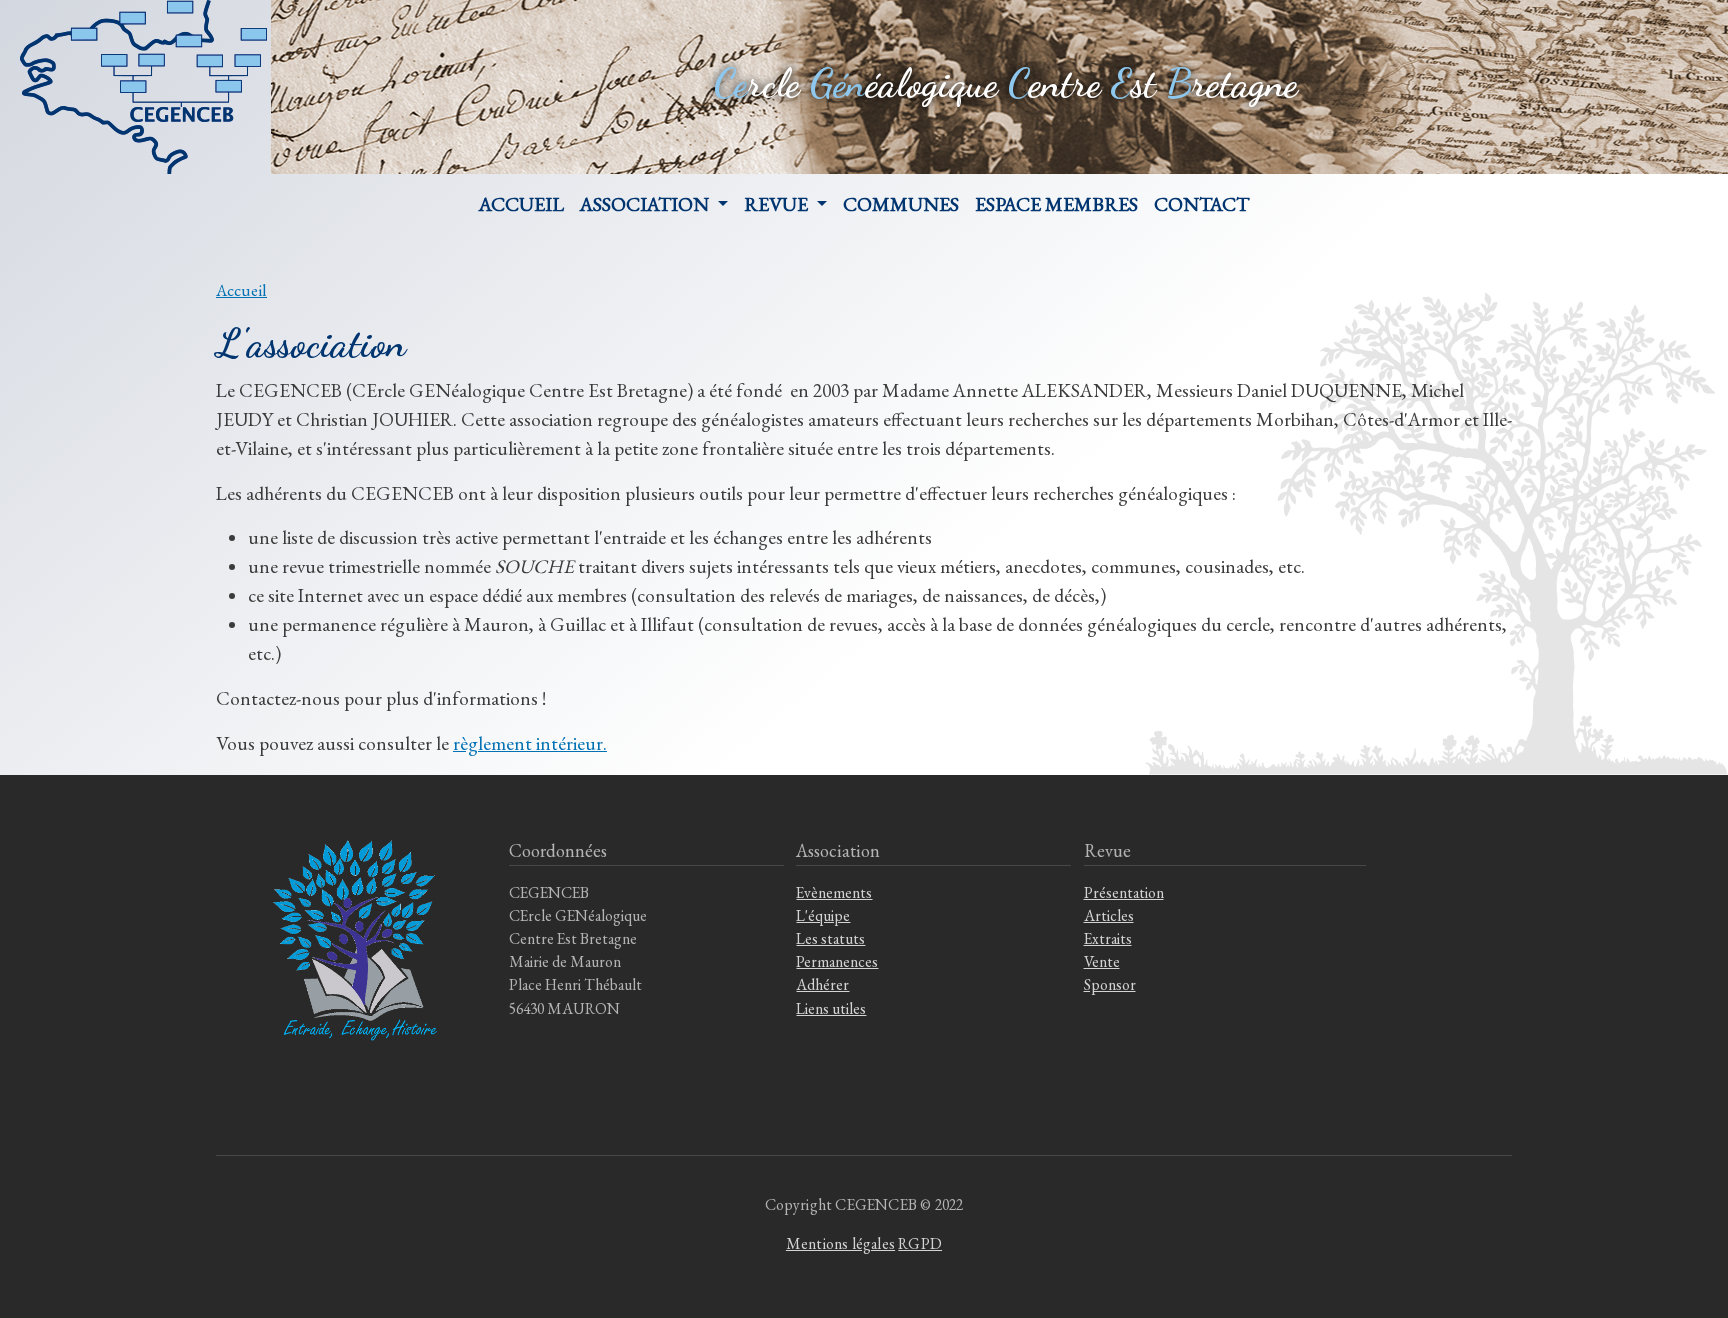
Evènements (834, 892)
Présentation (1124, 892)
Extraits (1108, 938)
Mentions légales (840, 1243)
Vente (1102, 961)
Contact (1201, 204)
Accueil (521, 204)
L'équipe (823, 915)
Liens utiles (831, 1008)
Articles (1109, 915)
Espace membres (1056, 204)
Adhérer (822, 984)
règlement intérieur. (530, 743)
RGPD (920, 1243)
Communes (901, 204)
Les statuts (830, 938)
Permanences (837, 961)
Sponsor (1110, 984)
